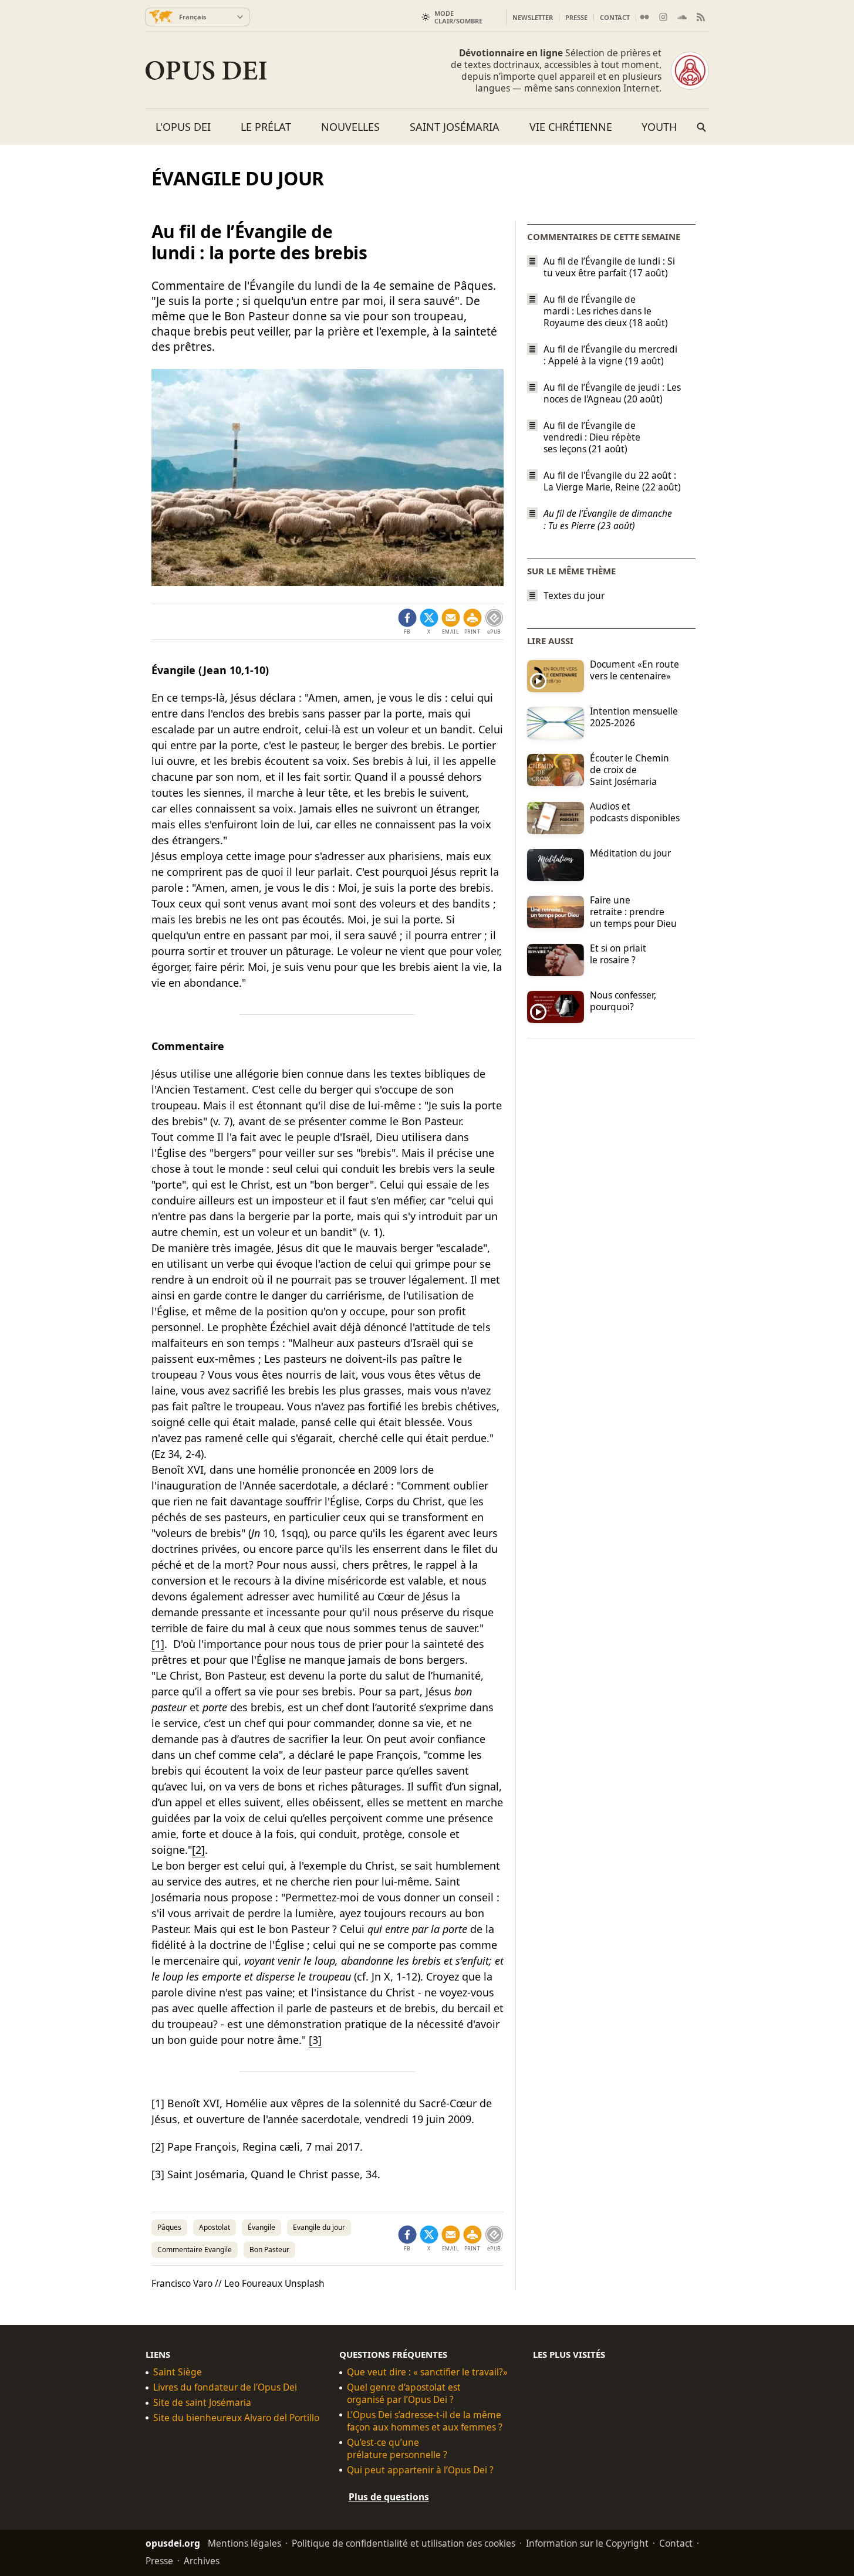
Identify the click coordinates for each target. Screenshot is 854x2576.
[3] (315, 2040)
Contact (615, 17)
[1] (158, 1644)
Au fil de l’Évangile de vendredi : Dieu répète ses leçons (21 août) (592, 437)
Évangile (261, 2227)
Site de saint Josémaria (202, 2403)
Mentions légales (244, 2543)
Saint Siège (178, 2372)
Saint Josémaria (455, 127)
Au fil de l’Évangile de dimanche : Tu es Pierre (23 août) (608, 520)
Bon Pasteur (269, 2250)
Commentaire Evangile (195, 2250)
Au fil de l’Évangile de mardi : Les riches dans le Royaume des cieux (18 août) (606, 311)
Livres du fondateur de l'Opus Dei (225, 2387)
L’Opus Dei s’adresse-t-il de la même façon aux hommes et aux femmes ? (425, 2421)
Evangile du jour (319, 2227)
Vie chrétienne (571, 127)
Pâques (169, 2227)
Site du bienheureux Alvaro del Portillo (236, 2418)
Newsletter (533, 17)
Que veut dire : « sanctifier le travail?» (427, 2372)
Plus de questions (389, 2497)
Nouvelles (350, 127)
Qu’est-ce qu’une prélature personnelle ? (397, 2449)
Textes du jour (574, 596)
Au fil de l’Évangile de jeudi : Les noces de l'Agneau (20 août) (612, 393)
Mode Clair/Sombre (458, 17)
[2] (198, 1850)
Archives (202, 2560)
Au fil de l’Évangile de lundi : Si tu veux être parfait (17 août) (609, 267)
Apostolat (215, 2227)
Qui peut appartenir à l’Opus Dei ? (420, 2470)
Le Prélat (266, 127)
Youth (659, 127)
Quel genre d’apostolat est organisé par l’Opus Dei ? (404, 2394)
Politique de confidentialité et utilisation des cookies (404, 2543)
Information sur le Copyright (587, 2543)
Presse (576, 17)
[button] (472, 622)
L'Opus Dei (183, 127)
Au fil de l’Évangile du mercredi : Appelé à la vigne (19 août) (610, 355)
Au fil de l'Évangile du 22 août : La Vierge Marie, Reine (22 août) (612, 481)
